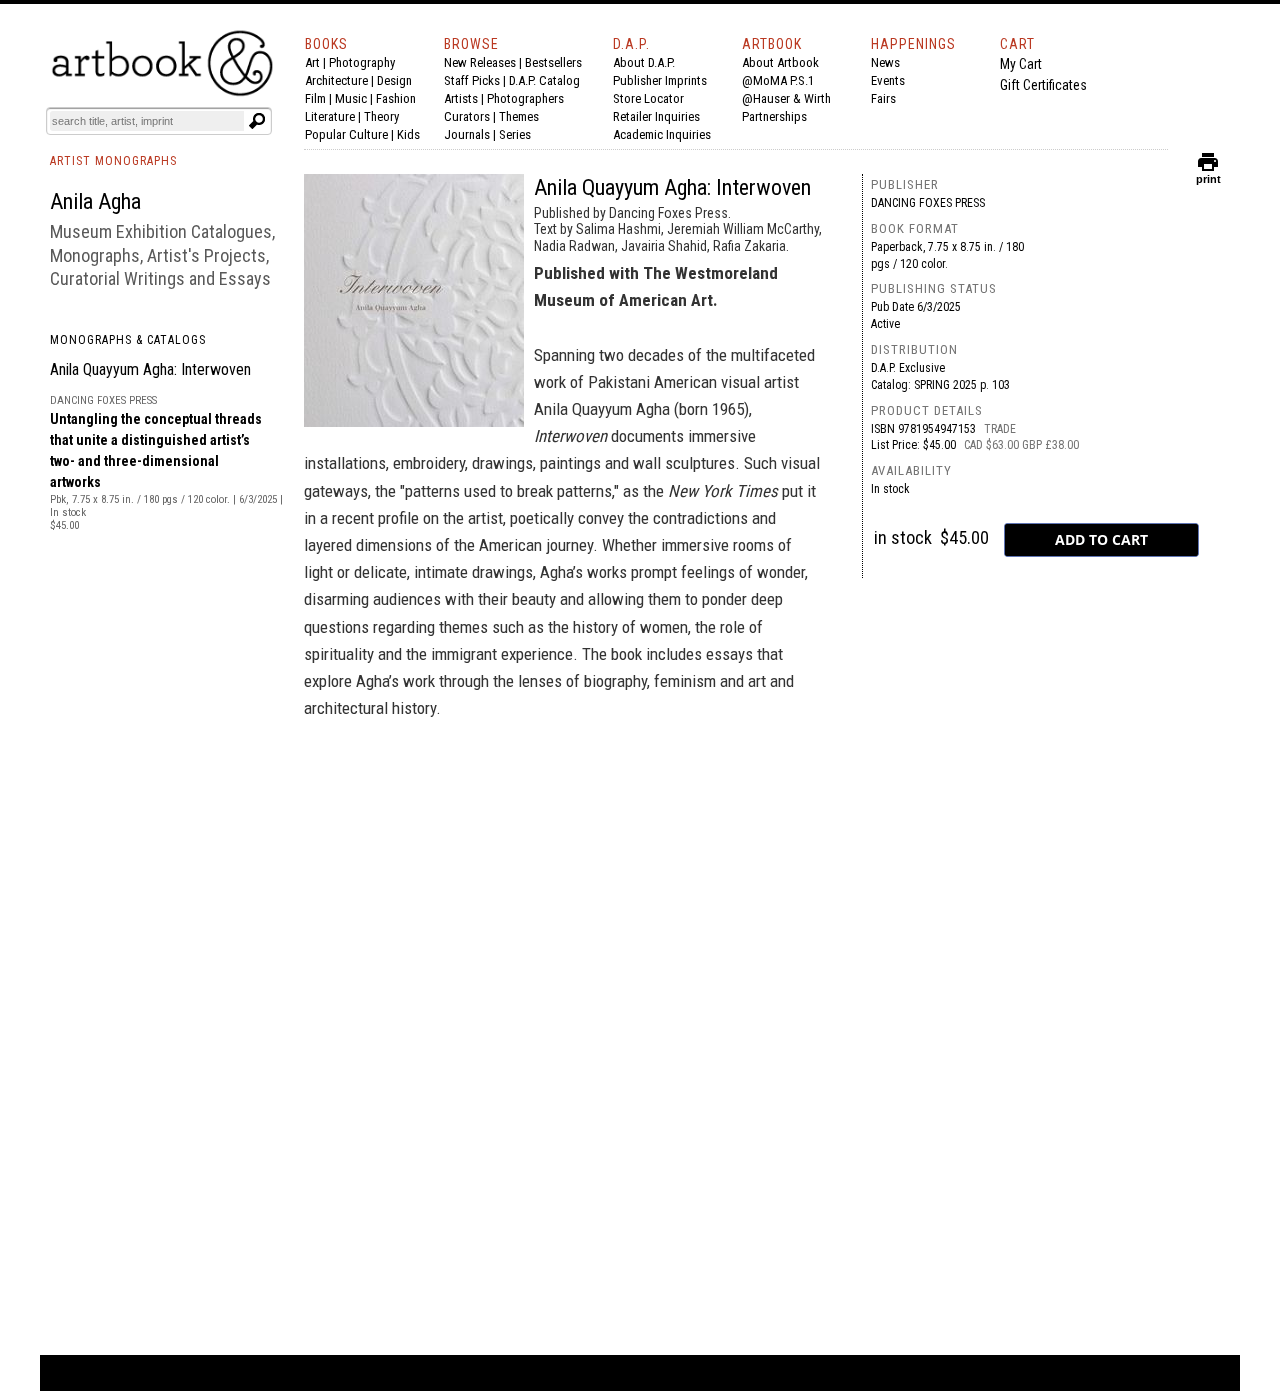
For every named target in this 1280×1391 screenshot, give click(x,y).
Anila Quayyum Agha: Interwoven (150, 369)
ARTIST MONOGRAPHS (113, 161)
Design (394, 80)
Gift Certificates (1043, 85)
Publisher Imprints (660, 80)
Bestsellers (553, 62)
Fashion (396, 98)
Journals (467, 134)
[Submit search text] (257, 121)
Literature (330, 116)
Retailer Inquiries (656, 116)
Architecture (336, 80)
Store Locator (648, 98)
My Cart (1021, 64)
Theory (381, 116)
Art (312, 62)
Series (515, 134)
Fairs (883, 98)
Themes (519, 116)
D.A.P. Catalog (544, 80)
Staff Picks (472, 80)
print (1208, 174)
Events (888, 80)
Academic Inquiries (662, 134)
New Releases (480, 62)
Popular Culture (346, 134)
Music (351, 98)
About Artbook (780, 62)
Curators (467, 116)
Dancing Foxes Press (928, 203)
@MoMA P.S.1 (778, 80)
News (885, 62)
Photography (362, 62)
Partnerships (774, 116)
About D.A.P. (644, 62)
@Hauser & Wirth (786, 98)
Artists (461, 98)
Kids (408, 134)
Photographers (525, 98)
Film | (320, 98)
